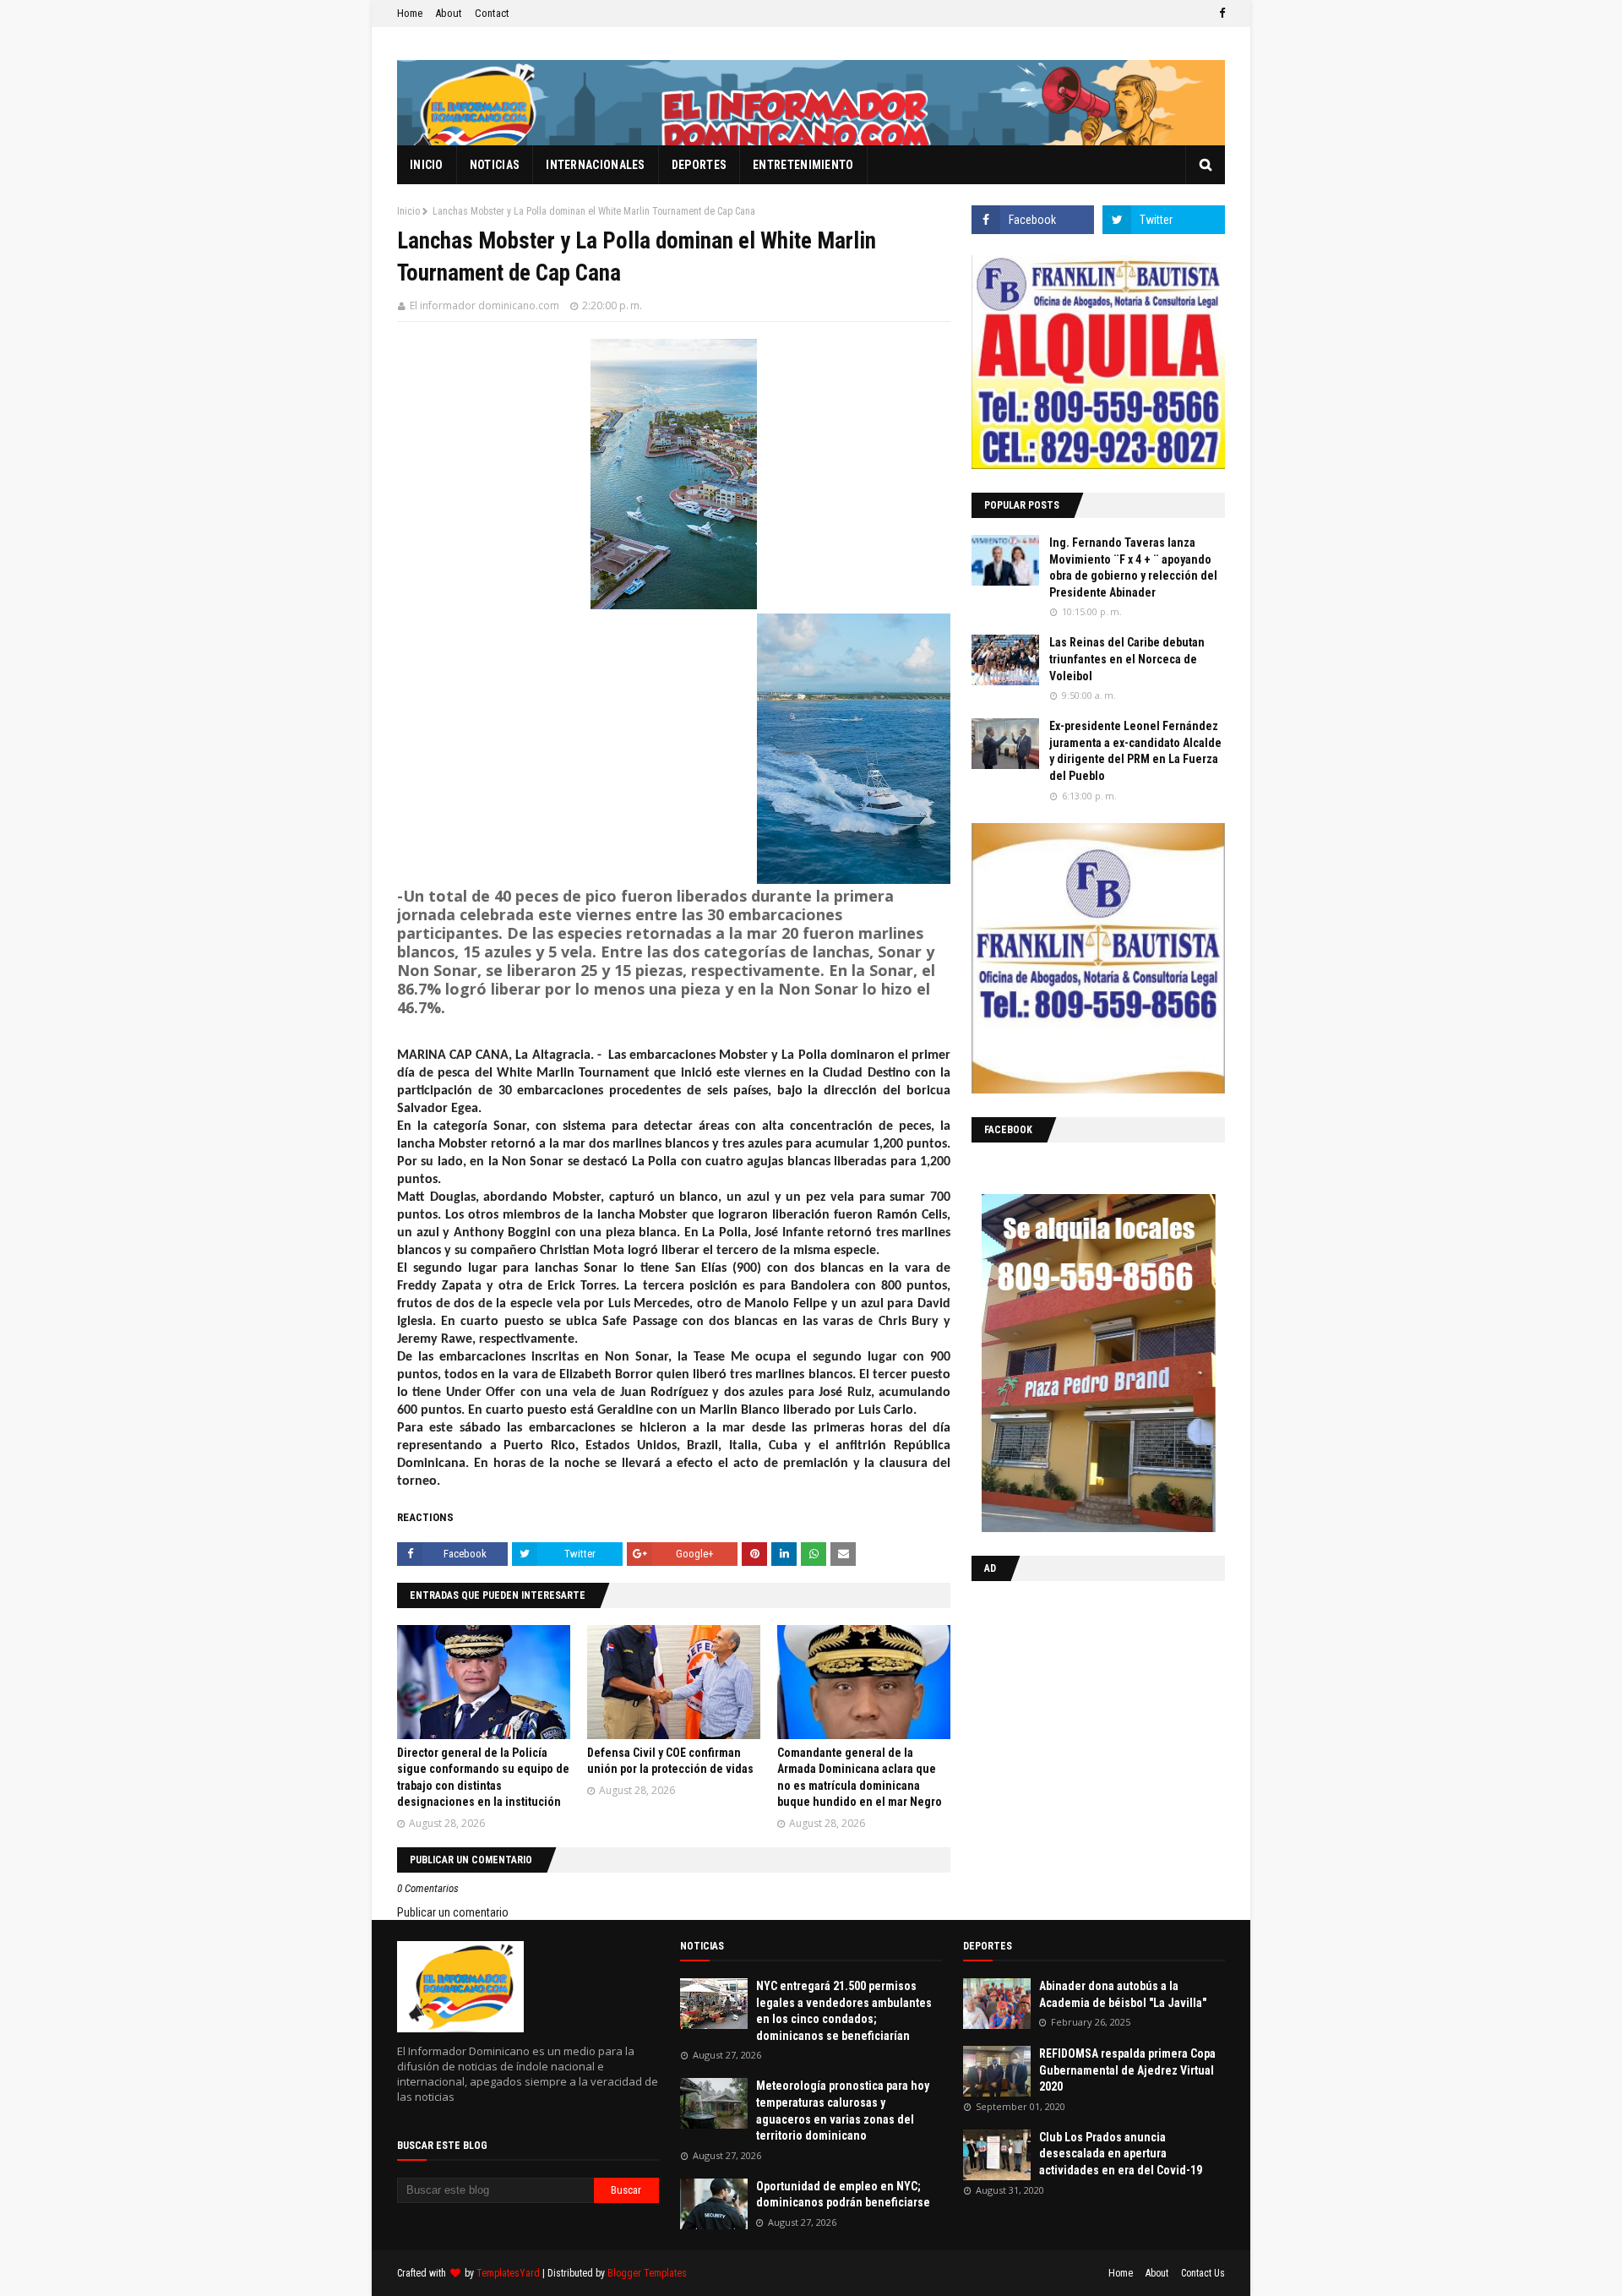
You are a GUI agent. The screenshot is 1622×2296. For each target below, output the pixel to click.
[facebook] (1220, 14)
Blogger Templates (647, 2273)
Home (410, 13)
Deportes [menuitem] (699, 165)
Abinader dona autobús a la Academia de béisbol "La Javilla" (1123, 1994)
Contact (492, 13)
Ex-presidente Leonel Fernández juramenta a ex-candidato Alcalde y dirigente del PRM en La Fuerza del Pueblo (1135, 751)
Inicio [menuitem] (427, 165)
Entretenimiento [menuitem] (803, 165)
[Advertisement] (1077, 1704)
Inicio (408, 211)
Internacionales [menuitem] (596, 165)
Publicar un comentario (453, 1912)
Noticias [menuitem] (495, 165)
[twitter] (1164, 220)
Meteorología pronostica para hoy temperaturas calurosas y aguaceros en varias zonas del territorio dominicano (843, 2111)
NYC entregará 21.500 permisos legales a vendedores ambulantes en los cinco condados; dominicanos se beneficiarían (844, 2011)
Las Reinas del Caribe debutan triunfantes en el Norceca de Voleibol (1127, 659)
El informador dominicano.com (484, 305)
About (449, 13)
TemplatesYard (508, 2273)
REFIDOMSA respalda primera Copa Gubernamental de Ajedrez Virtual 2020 (1127, 2070)
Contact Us (1203, 2273)
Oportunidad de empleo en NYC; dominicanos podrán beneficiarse (843, 2195)
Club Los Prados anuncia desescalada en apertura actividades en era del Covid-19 (1121, 2154)
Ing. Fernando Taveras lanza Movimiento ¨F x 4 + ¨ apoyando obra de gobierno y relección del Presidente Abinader (1133, 567)
